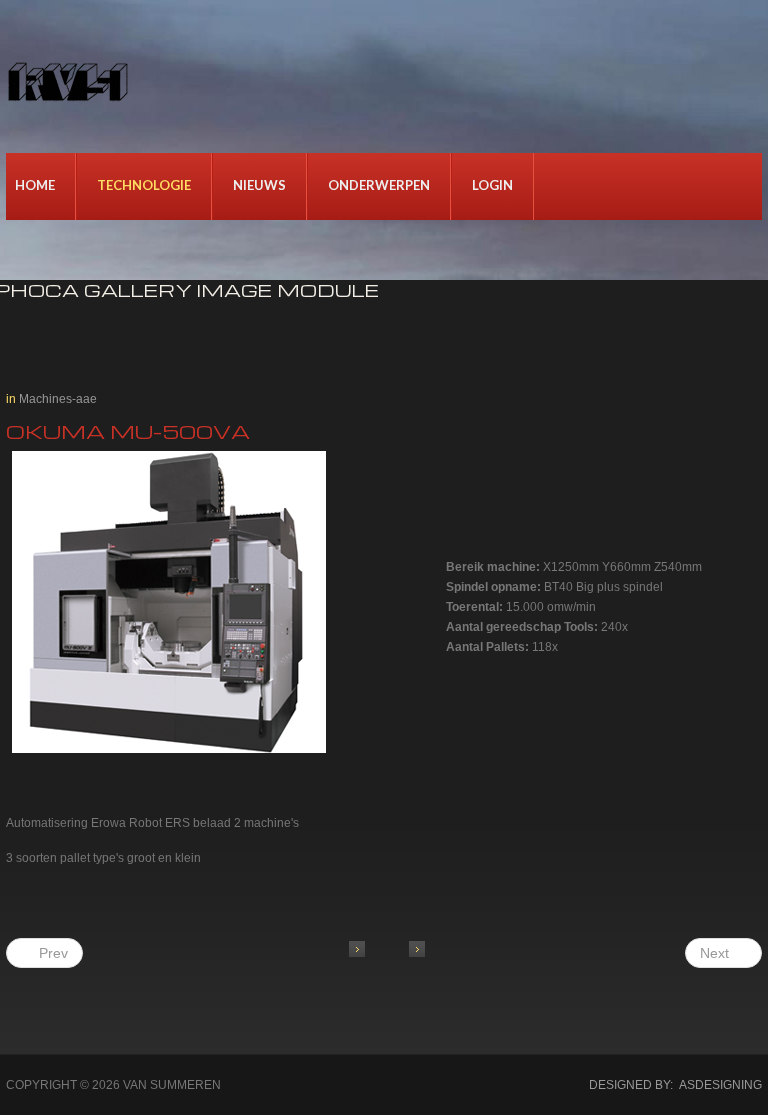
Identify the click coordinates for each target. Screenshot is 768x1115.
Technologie (144, 185)
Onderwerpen (379, 185)
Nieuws (259, 185)
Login (492, 185)
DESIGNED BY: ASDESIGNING (669, 1085)
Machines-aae (58, 399)
